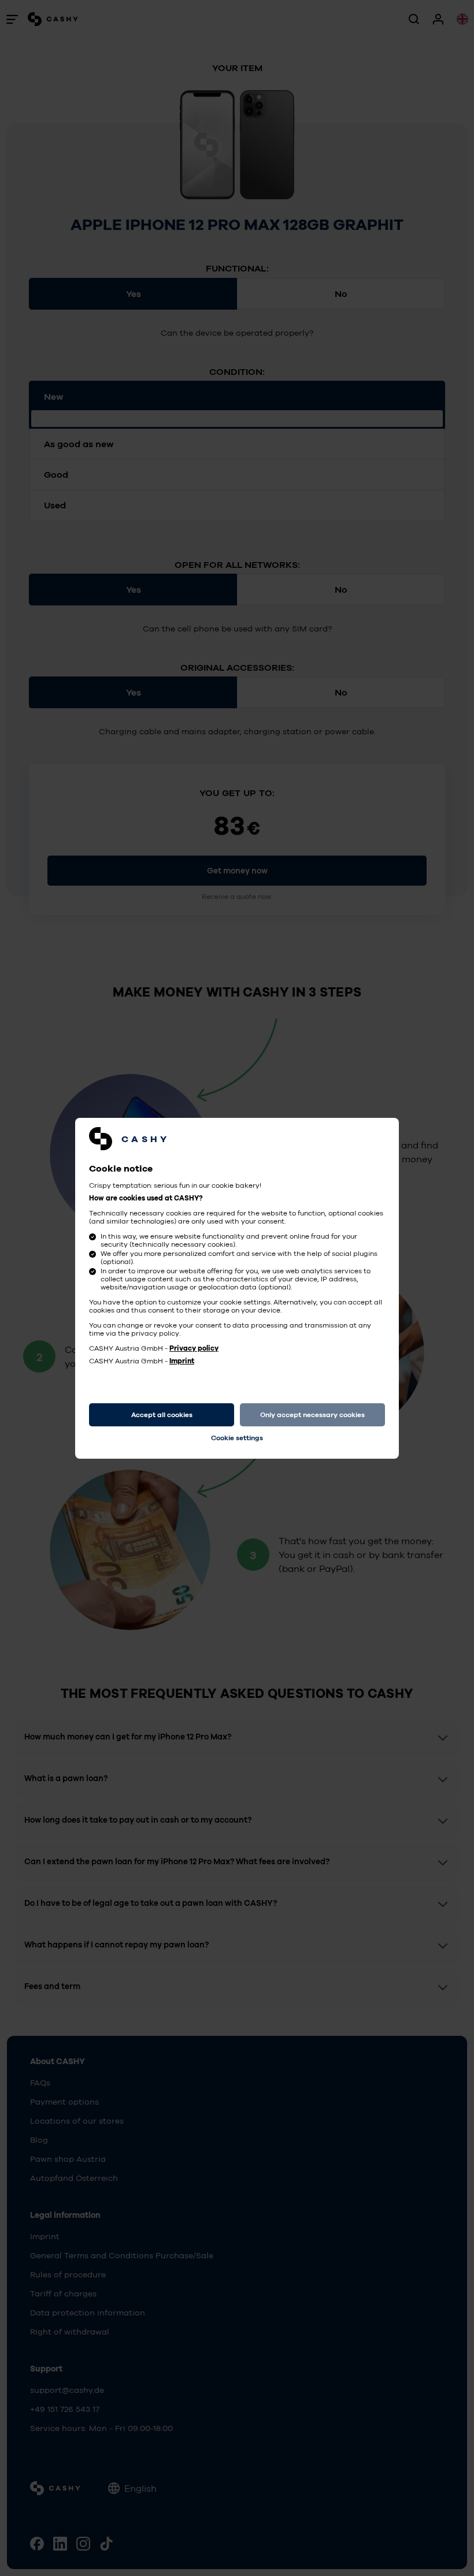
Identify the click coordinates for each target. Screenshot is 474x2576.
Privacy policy (194, 1348)
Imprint (182, 1361)
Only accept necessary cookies (312, 1415)
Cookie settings (237, 1438)
